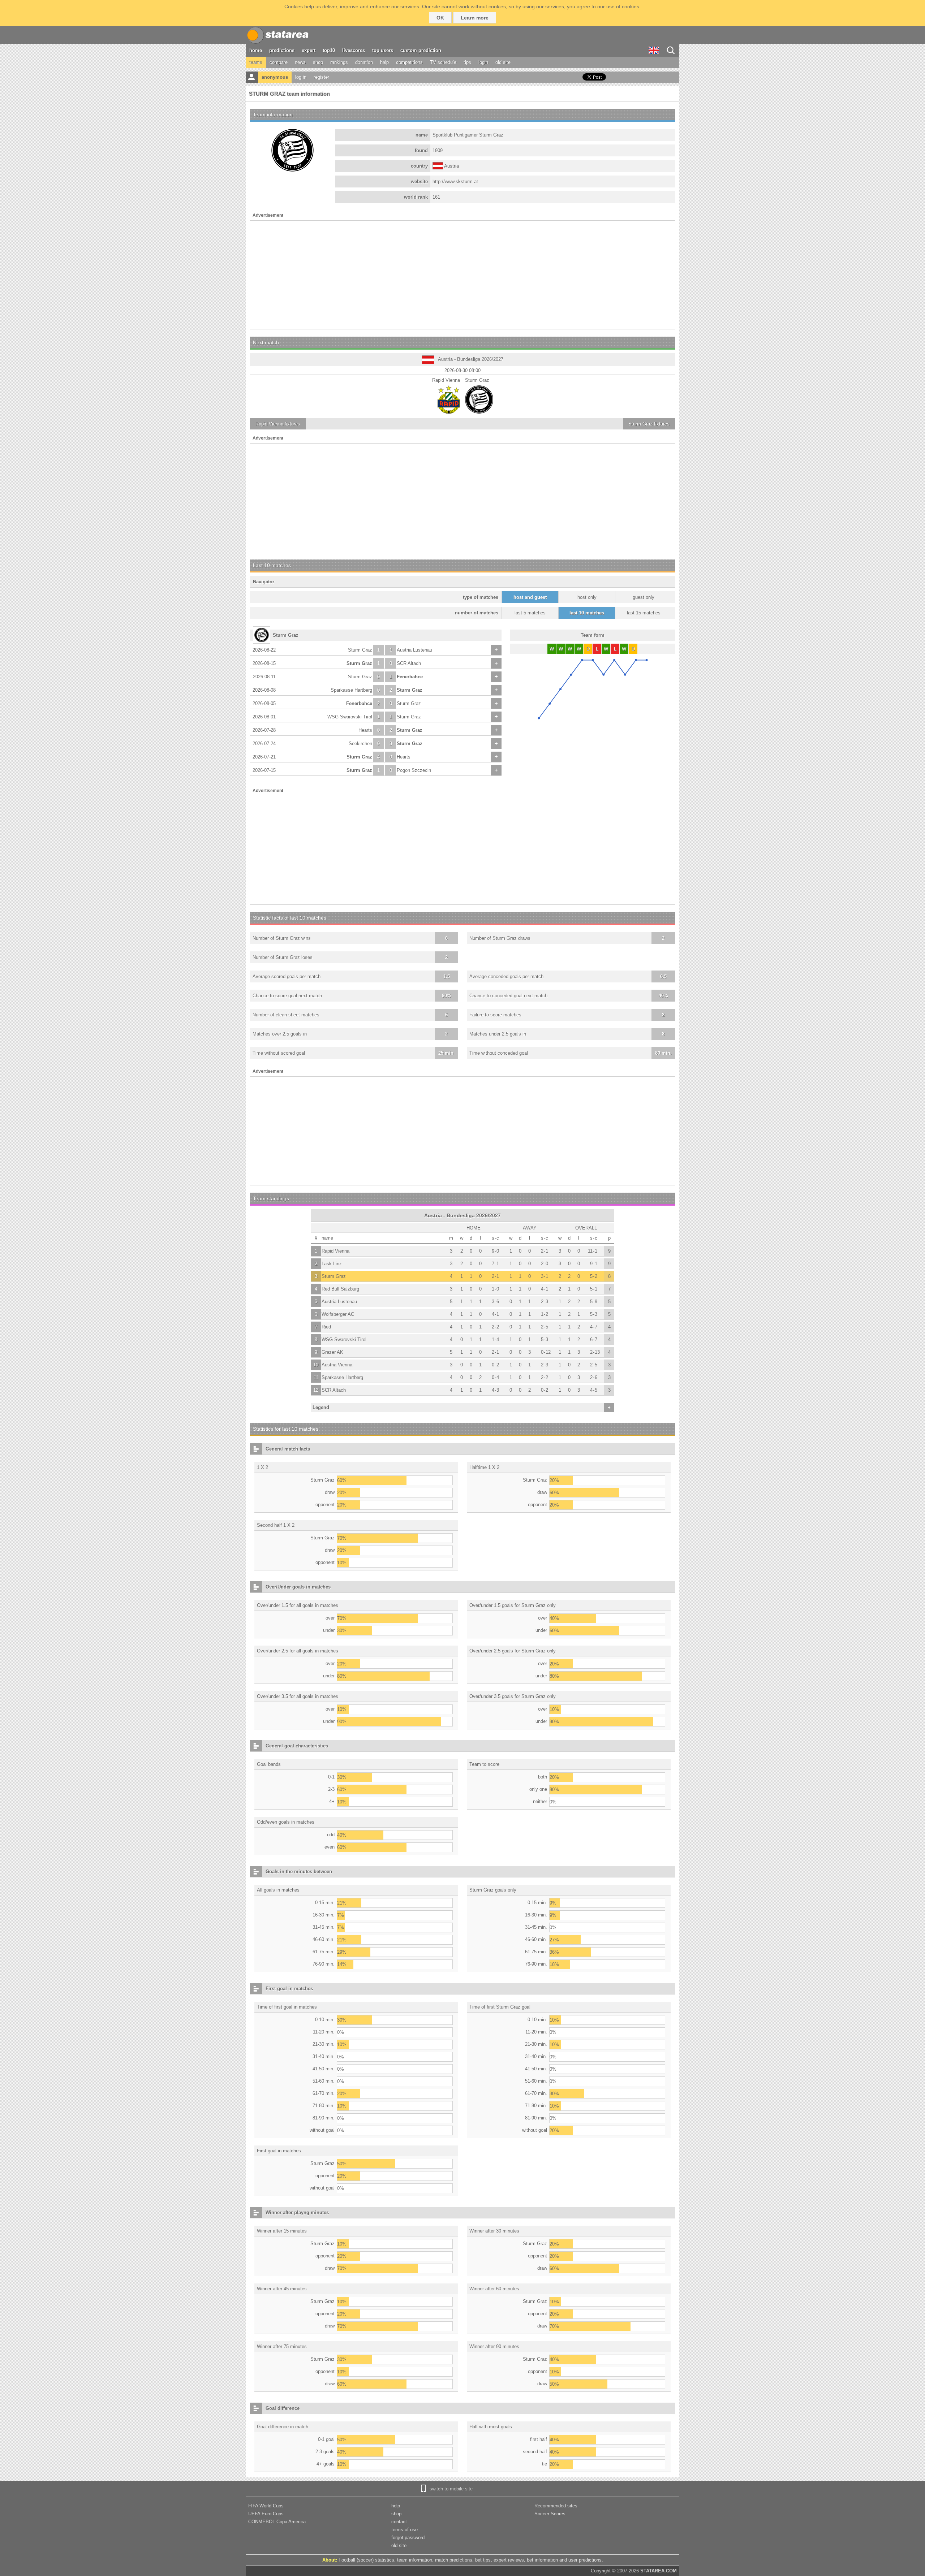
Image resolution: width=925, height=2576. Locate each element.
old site (503, 62)
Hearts (365, 730)
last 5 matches (530, 613)
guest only (644, 597)
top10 (329, 50)
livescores (354, 50)
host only (587, 597)
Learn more (475, 18)
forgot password (408, 2538)
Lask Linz (332, 1264)
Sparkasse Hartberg (351, 690)
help (384, 62)
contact (399, 2522)
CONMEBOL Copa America (277, 2522)
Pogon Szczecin (414, 770)
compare (279, 62)
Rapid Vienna (335, 1251)
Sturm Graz (360, 650)
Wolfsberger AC (338, 1314)
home (256, 50)
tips (467, 62)
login (483, 62)
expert (309, 50)
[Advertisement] (462, 275)
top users (383, 50)
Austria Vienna (337, 1365)
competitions (409, 62)
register (321, 77)
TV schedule (443, 62)
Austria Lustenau (414, 650)
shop (318, 62)
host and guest (530, 597)
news (300, 62)
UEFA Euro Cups (266, 2514)
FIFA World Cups (266, 2506)
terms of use (405, 2530)
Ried (326, 1327)
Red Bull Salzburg (340, 1289)
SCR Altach (409, 663)
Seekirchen (360, 744)
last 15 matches (644, 613)
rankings (339, 62)
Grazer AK (332, 1352)
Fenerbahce (410, 677)
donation (364, 62)
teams (256, 62)
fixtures (278, 424)
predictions (282, 50)
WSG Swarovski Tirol (350, 717)
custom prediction (421, 50)
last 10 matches (587, 613)
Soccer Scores (550, 2514)
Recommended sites (556, 2506)
